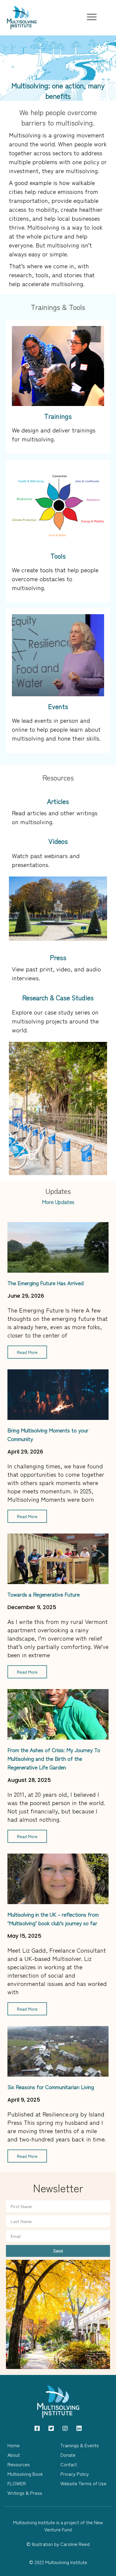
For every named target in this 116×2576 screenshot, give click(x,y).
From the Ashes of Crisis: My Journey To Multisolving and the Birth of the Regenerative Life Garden (54, 1758)
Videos (58, 841)
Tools (58, 556)
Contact (69, 2464)
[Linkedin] (79, 2428)
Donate (68, 2455)
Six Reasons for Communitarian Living (51, 2087)
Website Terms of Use (83, 2483)
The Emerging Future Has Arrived (46, 1283)
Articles (58, 801)
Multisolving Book (25, 2474)
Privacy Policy (75, 2474)
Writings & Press (25, 2493)
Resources (58, 777)
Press (58, 957)
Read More (27, 1352)
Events (58, 706)
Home (14, 2445)
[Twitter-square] (51, 2428)
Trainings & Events (80, 2445)
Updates (58, 1191)
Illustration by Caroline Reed (61, 2544)
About (14, 2455)
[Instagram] (65, 2428)
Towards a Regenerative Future (44, 1594)
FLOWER (17, 2483)
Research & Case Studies (58, 997)
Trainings (58, 416)
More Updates (58, 1202)
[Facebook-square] (37, 2428)
